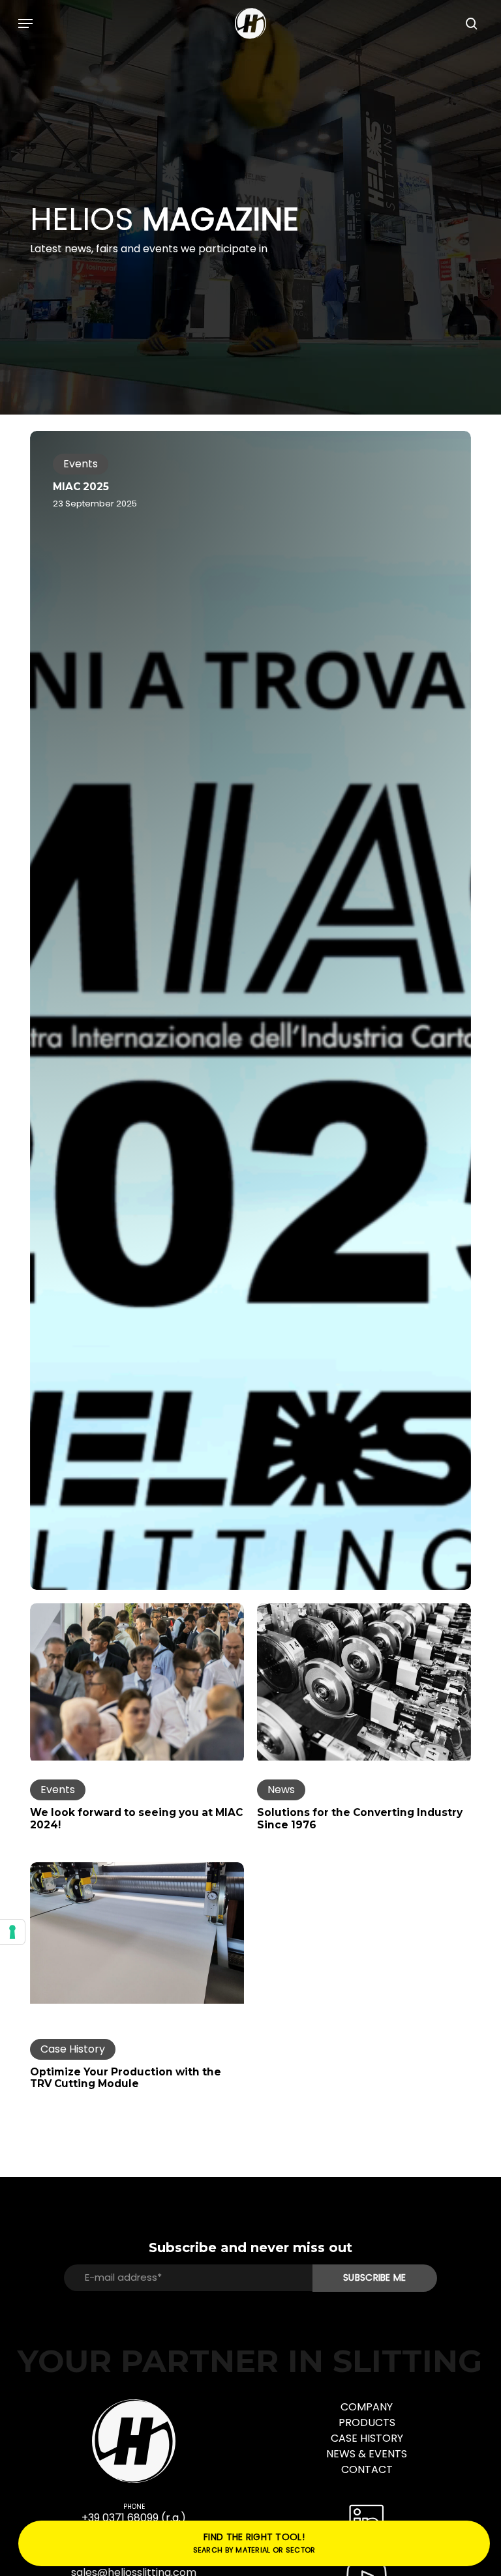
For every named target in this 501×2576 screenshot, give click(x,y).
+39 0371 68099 (120, 2518)
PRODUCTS (367, 2422)
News (281, 1790)
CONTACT (367, 2469)
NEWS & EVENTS (367, 2454)
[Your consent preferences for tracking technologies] (12, 1932)
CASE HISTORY (367, 2438)
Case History (73, 2049)
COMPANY (367, 2407)
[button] (25, 23)
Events (81, 464)
